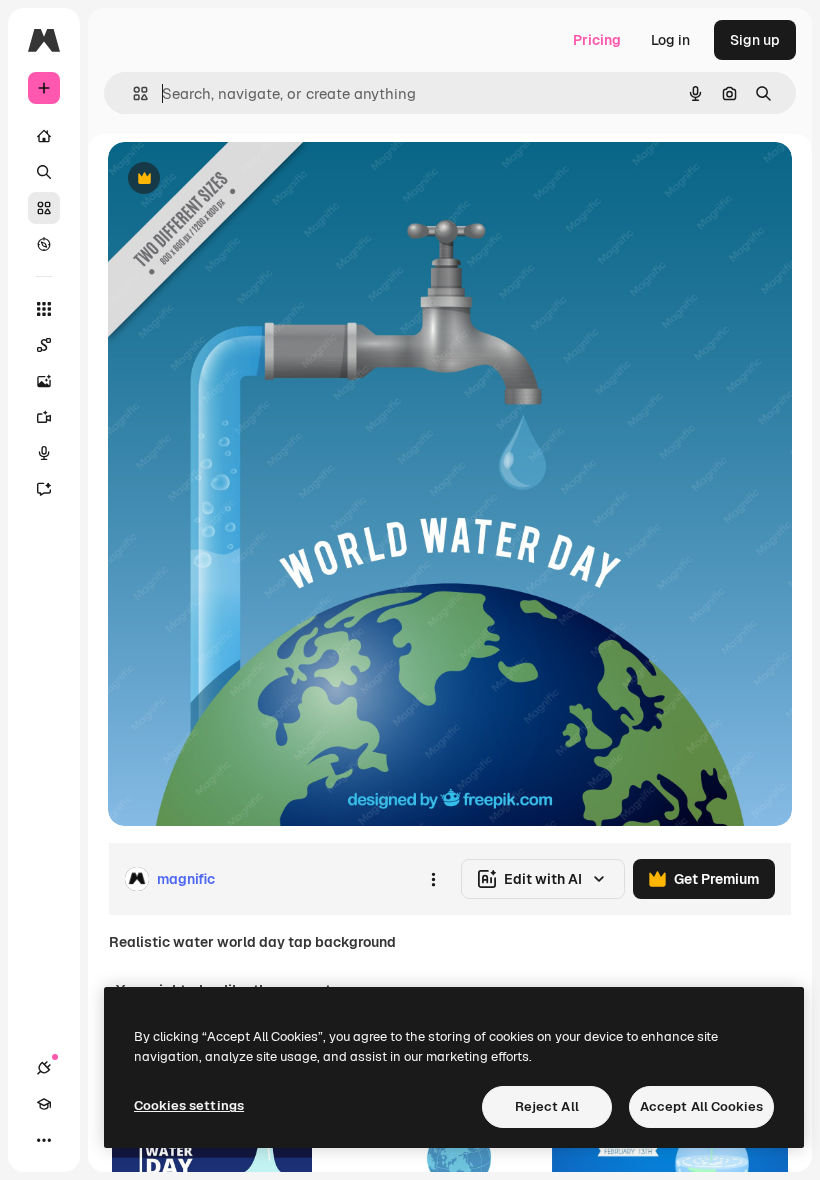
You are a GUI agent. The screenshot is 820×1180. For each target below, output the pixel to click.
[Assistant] (44, 489)
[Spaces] (44, 345)
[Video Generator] (44, 417)
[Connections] (44, 1068)
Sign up (755, 40)
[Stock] (44, 208)
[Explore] (44, 244)
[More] (44, 1140)
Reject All (547, 1106)
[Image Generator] (44, 381)
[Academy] (44, 1104)
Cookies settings (189, 1105)
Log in (670, 40)
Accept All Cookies (701, 1106)
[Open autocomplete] (132, 93)
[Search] (44, 172)
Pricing (597, 40)
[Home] (44, 136)
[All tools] (44, 309)
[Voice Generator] (44, 453)
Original (236, 179)
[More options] (433, 879)
